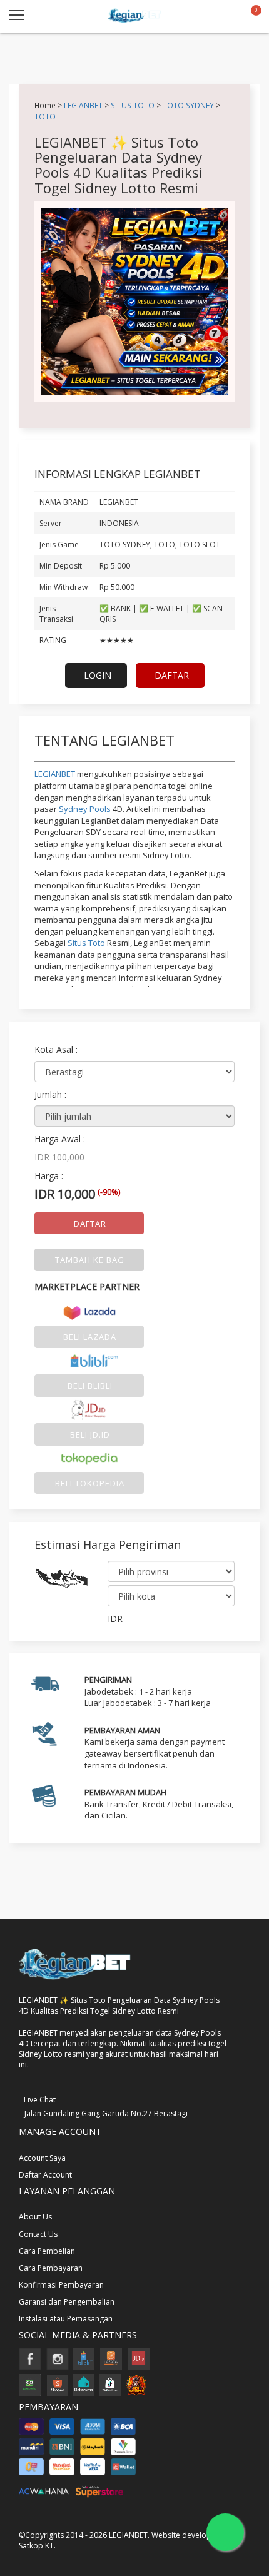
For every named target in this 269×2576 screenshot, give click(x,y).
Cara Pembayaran (51, 2268)
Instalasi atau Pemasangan (66, 2319)
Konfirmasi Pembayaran (61, 2285)
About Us (35, 2217)
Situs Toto (86, 943)
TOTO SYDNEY (188, 105)
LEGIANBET (83, 105)
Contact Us (38, 2234)
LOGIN (98, 675)
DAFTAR (172, 675)
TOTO (45, 116)
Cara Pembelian (47, 2251)
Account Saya (42, 2158)
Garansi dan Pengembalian (67, 2302)
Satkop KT (36, 2546)
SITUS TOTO (134, 105)
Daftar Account (45, 2175)
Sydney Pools (85, 809)
